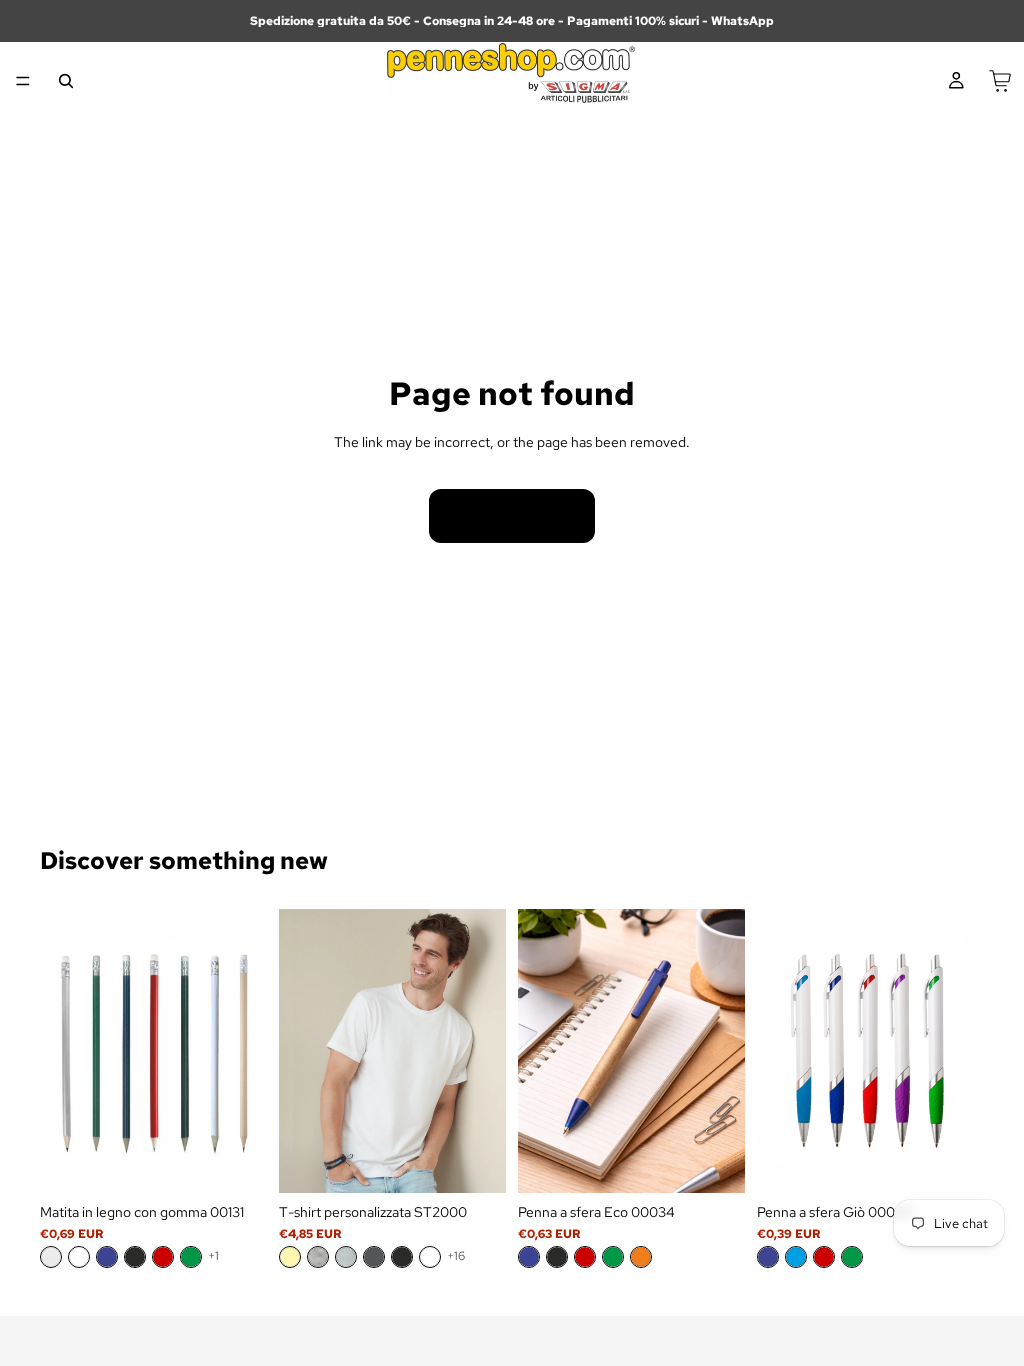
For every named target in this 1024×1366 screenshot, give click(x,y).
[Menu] (23, 81)
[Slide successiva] (245, 1051)
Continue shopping (512, 516)
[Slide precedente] (62, 1051)
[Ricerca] (66, 81)
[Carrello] (1000, 81)
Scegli (253, 1162)
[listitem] (51, 1257)
